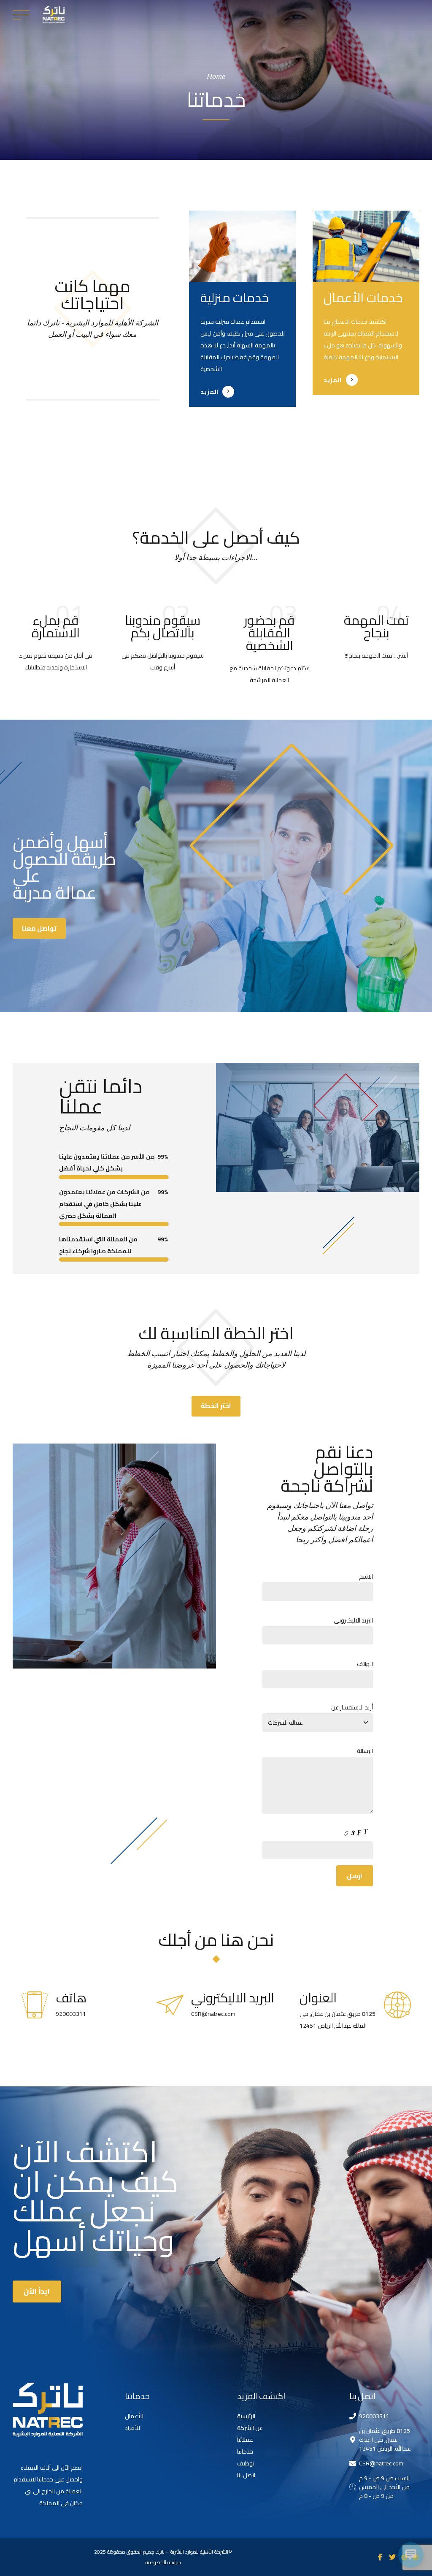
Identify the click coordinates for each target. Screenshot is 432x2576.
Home (216, 76)
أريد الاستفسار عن (352, 1707)
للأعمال (134, 2416)
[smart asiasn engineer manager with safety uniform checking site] (366, 246)
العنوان (318, 1998)
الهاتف (365, 1664)
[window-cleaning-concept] (242, 246)
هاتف (71, 1998)
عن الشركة (250, 2428)
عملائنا (245, 2440)
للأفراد (132, 2428)
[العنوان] (397, 2005)
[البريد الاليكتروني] (170, 2005)
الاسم (366, 1576)
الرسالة (365, 1751)
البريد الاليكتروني (353, 1620)
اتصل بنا (246, 2475)
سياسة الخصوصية (163, 2562)
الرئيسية (246, 2416)
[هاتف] (35, 2005)
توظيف (246, 2463)
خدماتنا (245, 2451)
